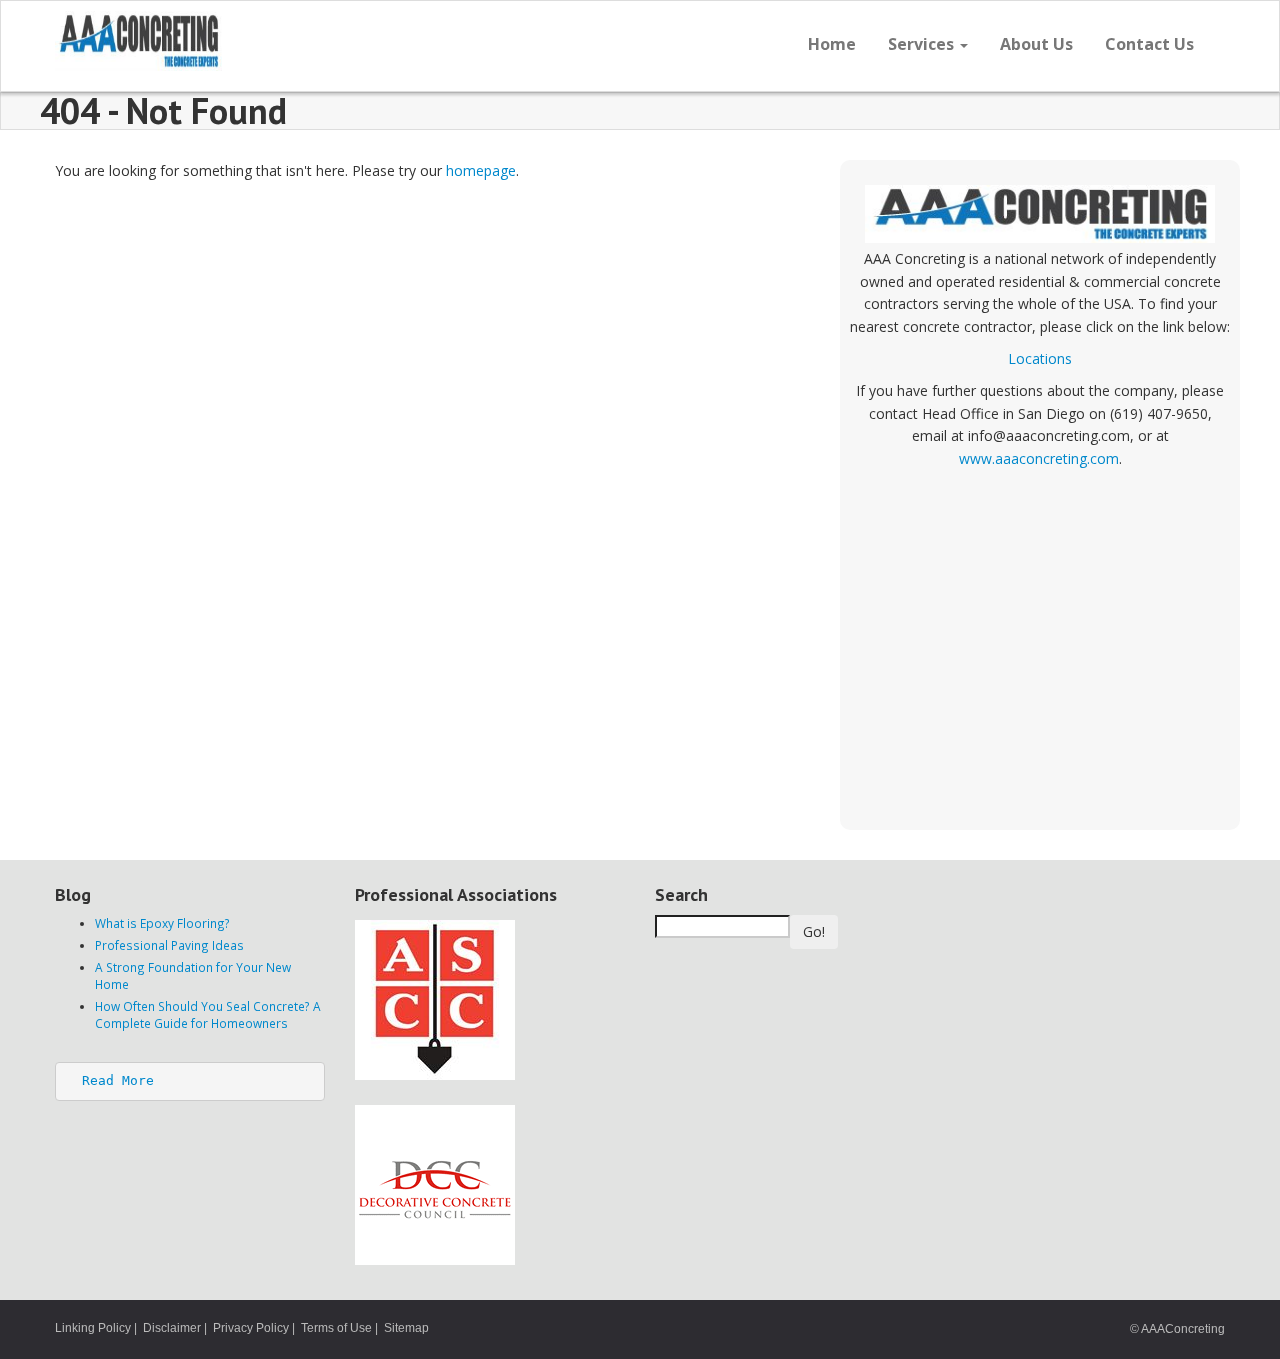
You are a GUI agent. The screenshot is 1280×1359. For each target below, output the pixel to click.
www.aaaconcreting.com (1039, 458)
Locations (1040, 358)
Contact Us (1149, 44)
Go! (814, 931)
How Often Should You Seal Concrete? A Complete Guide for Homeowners (208, 1014)
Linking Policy (93, 1328)
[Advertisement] (1040, 640)
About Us (1036, 44)
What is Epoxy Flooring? (162, 923)
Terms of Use (336, 1328)
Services (923, 44)
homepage (481, 170)
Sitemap (406, 1328)
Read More (118, 1080)
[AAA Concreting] (340, 41)
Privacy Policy (251, 1328)
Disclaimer (172, 1328)
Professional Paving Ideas (169, 945)
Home (832, 44)
